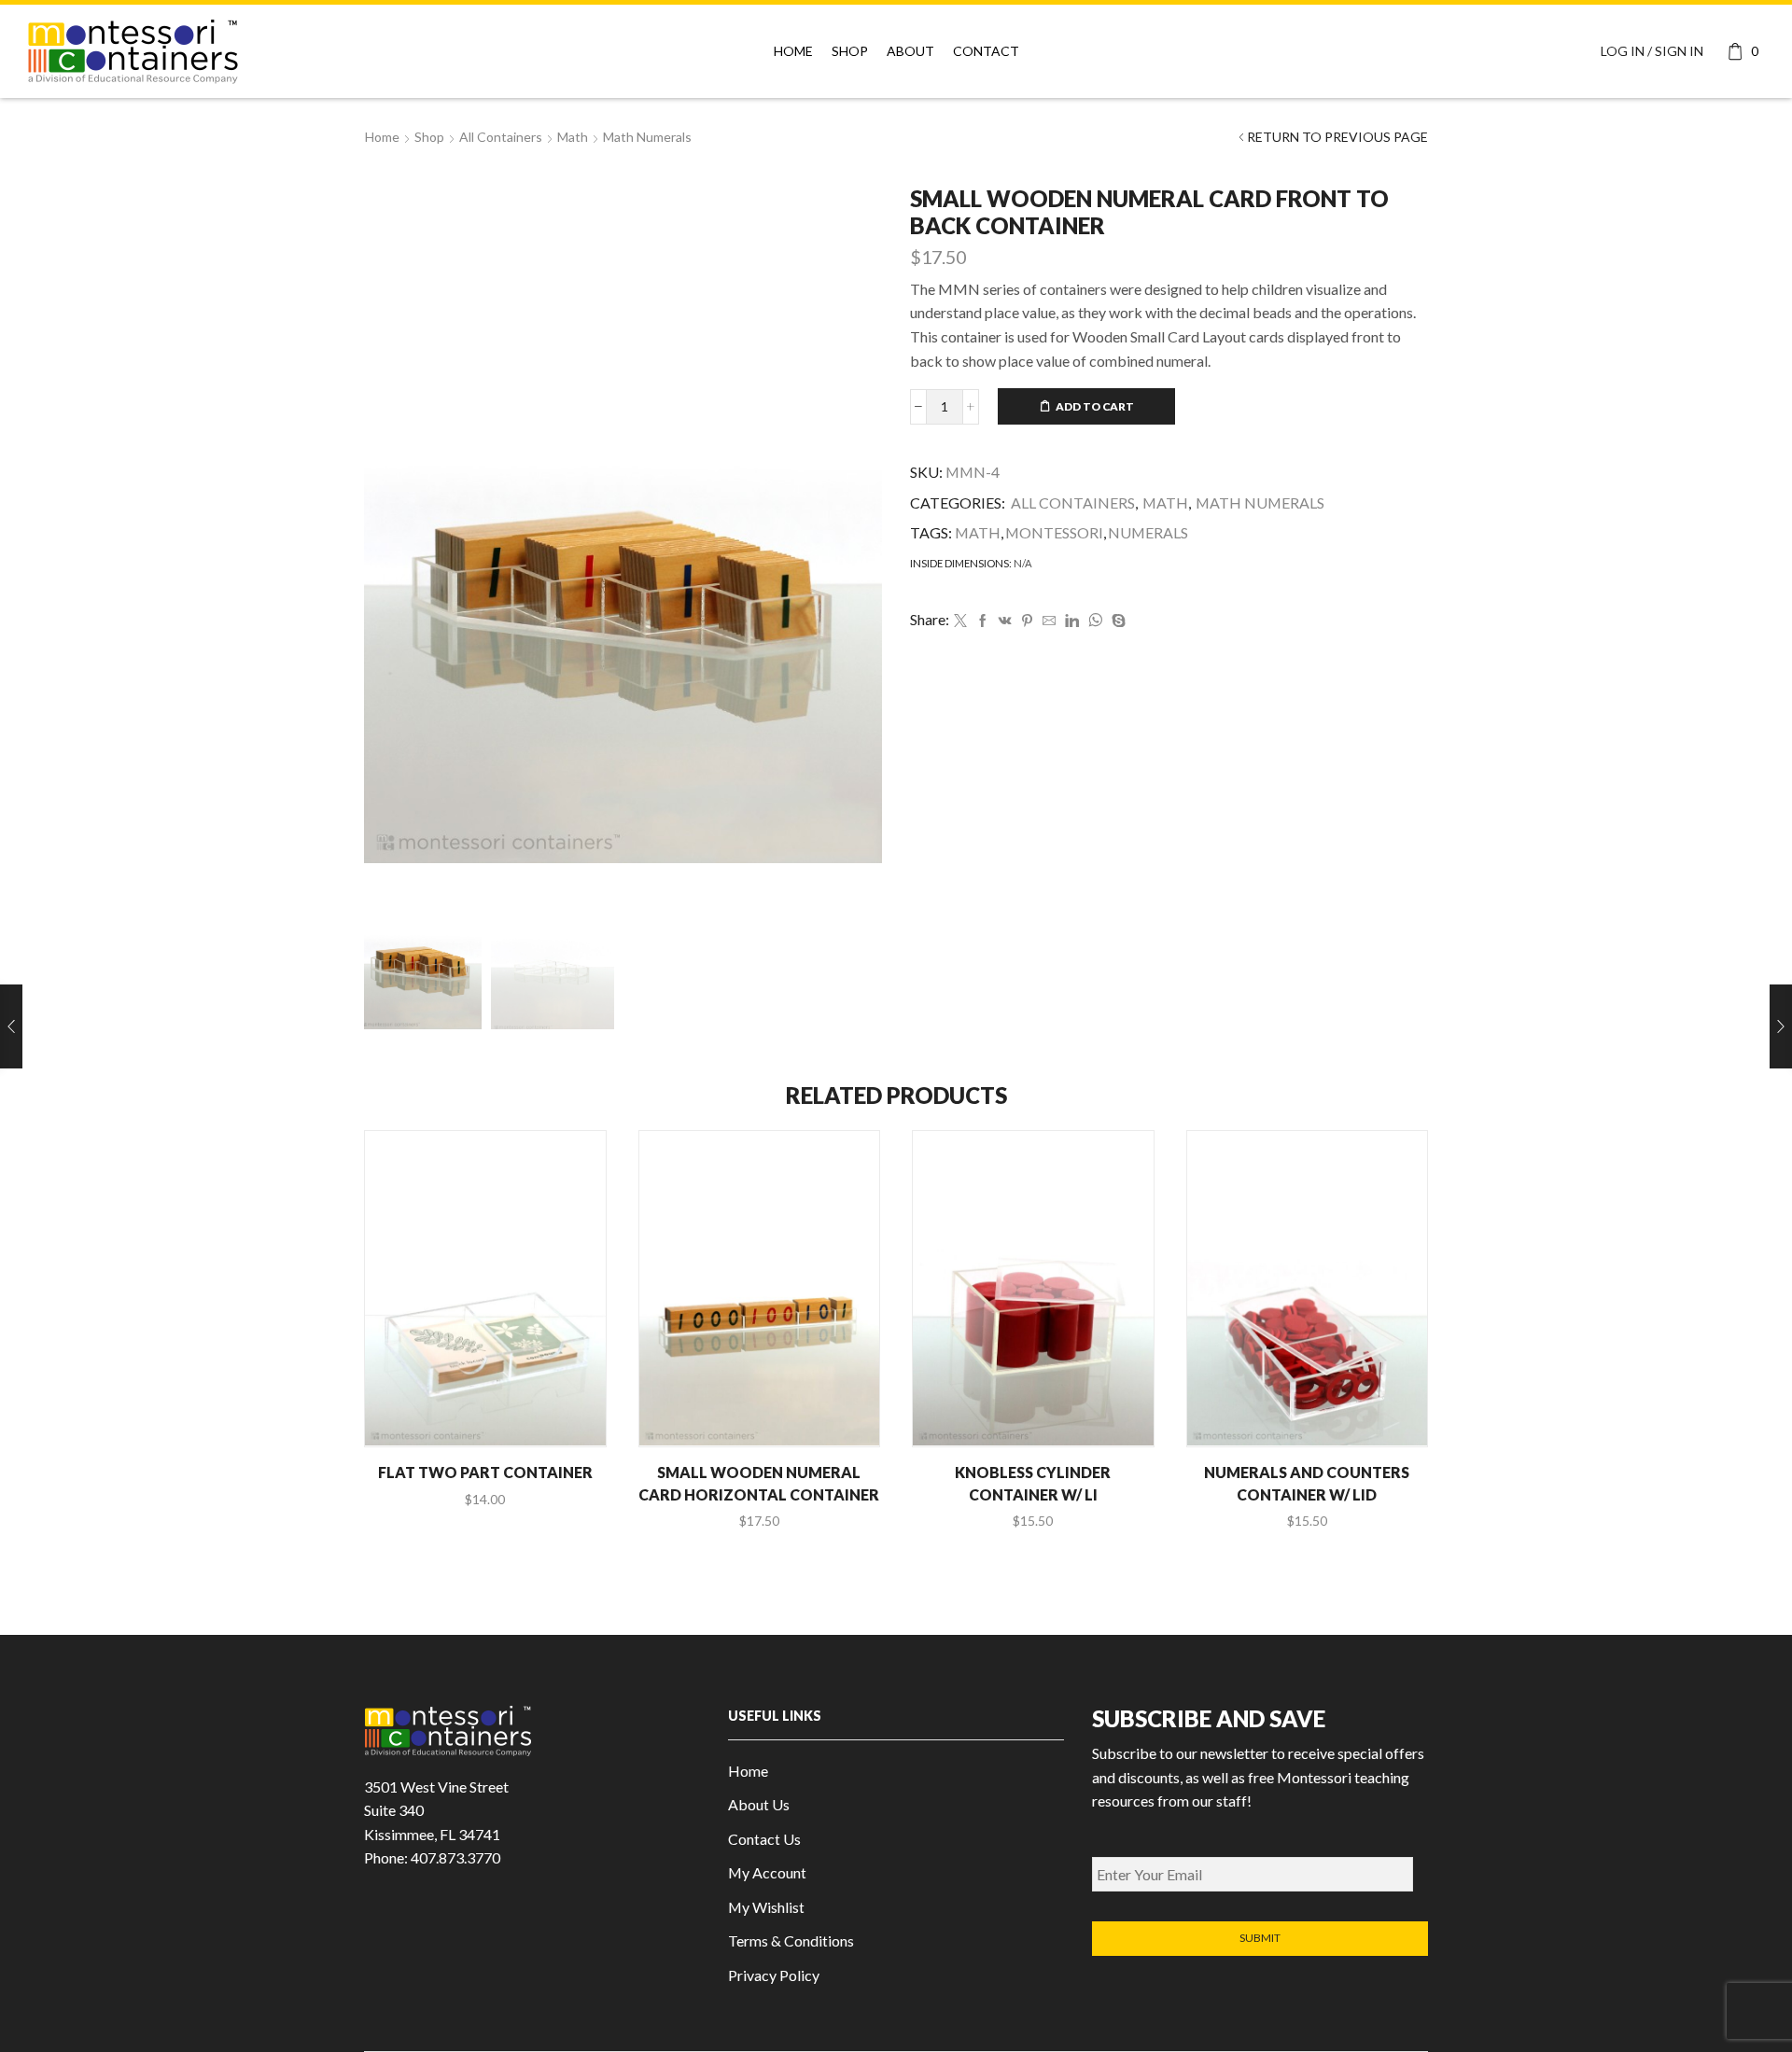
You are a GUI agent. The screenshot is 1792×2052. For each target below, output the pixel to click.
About (910, 51)
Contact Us (764, 1839)
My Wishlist (766, 1907)
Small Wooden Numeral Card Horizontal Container (759, 1483)
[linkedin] (1072, 621)
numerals (1148, 532)
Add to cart (1095, 406)
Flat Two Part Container (485, 1472)
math (978, 532)
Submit (1260, 1938)
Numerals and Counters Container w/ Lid (1307, 1483)
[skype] (1116, 621)
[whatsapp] (1095, 621)
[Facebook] (983, 621)
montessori (1054, 532)
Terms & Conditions (791, 1940)
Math (573, 137)
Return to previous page (1337, 137)
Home (793, 51)
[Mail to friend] (1049, 621)
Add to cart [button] (495, 1414)
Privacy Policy (774, 1975)
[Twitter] (960, 621)
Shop (850, 51)
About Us (759, 1804)
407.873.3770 (455, 1857)
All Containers (501, 137)
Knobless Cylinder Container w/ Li (1033, 1483)
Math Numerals (647, 137)
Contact (986, 51)
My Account (767, 1872)
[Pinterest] (1027, 621)
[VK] (1005, 621)
